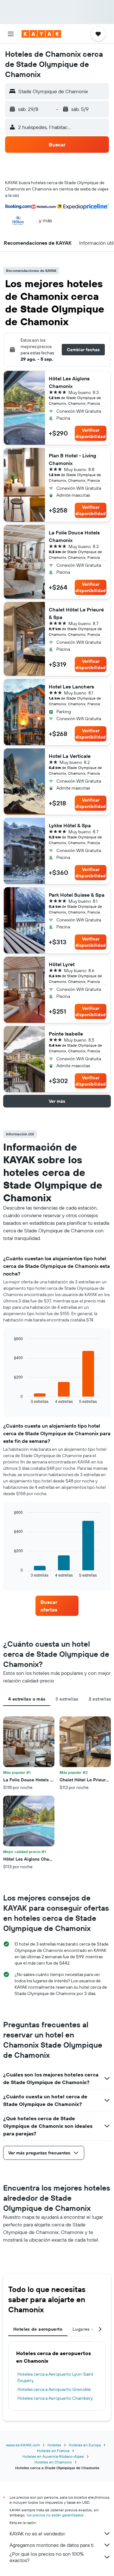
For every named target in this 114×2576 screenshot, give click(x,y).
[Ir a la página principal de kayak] (41, 34)
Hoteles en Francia (53, 2451)
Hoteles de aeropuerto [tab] (38, 2329)
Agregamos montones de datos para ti (51, 2545)
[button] (11, 34)
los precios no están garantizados (55, 2515)
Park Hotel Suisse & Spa (77, 895)
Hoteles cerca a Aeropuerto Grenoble (54, 2389)
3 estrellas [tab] (67, 1699)
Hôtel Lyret (62, 964)
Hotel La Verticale (70, 756)
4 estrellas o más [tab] (27, 1699)
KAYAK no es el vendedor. (38, 2534)
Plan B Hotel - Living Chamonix (73, 459)
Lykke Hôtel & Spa (70, 825)
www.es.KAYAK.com (23, 2445)
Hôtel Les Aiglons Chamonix (69, 382)
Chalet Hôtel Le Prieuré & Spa (76, 613)
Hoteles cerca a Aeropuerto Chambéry (55, 2398)
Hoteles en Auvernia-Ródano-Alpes (53, 2456)
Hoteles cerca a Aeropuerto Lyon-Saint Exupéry (55, 2377)
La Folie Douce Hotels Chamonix (74, 536)
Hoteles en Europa (85, 2445)
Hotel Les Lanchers (71, 687)
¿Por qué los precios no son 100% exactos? (47, 2557)
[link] (57, 1606)
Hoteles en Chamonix (53, 2462)
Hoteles (54, 2445)
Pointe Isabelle (66, 1034)
